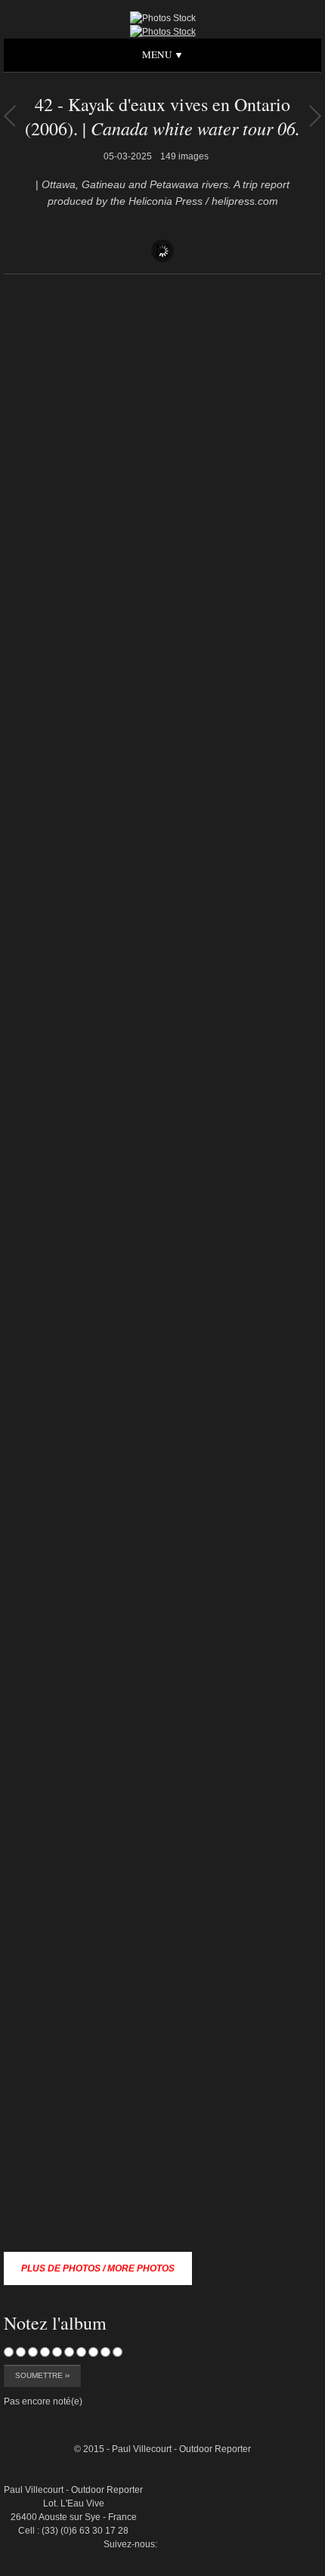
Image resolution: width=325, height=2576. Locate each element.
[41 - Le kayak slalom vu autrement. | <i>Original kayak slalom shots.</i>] (315, 116)
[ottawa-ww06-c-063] (286, 2384)
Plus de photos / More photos (98, 2268)
